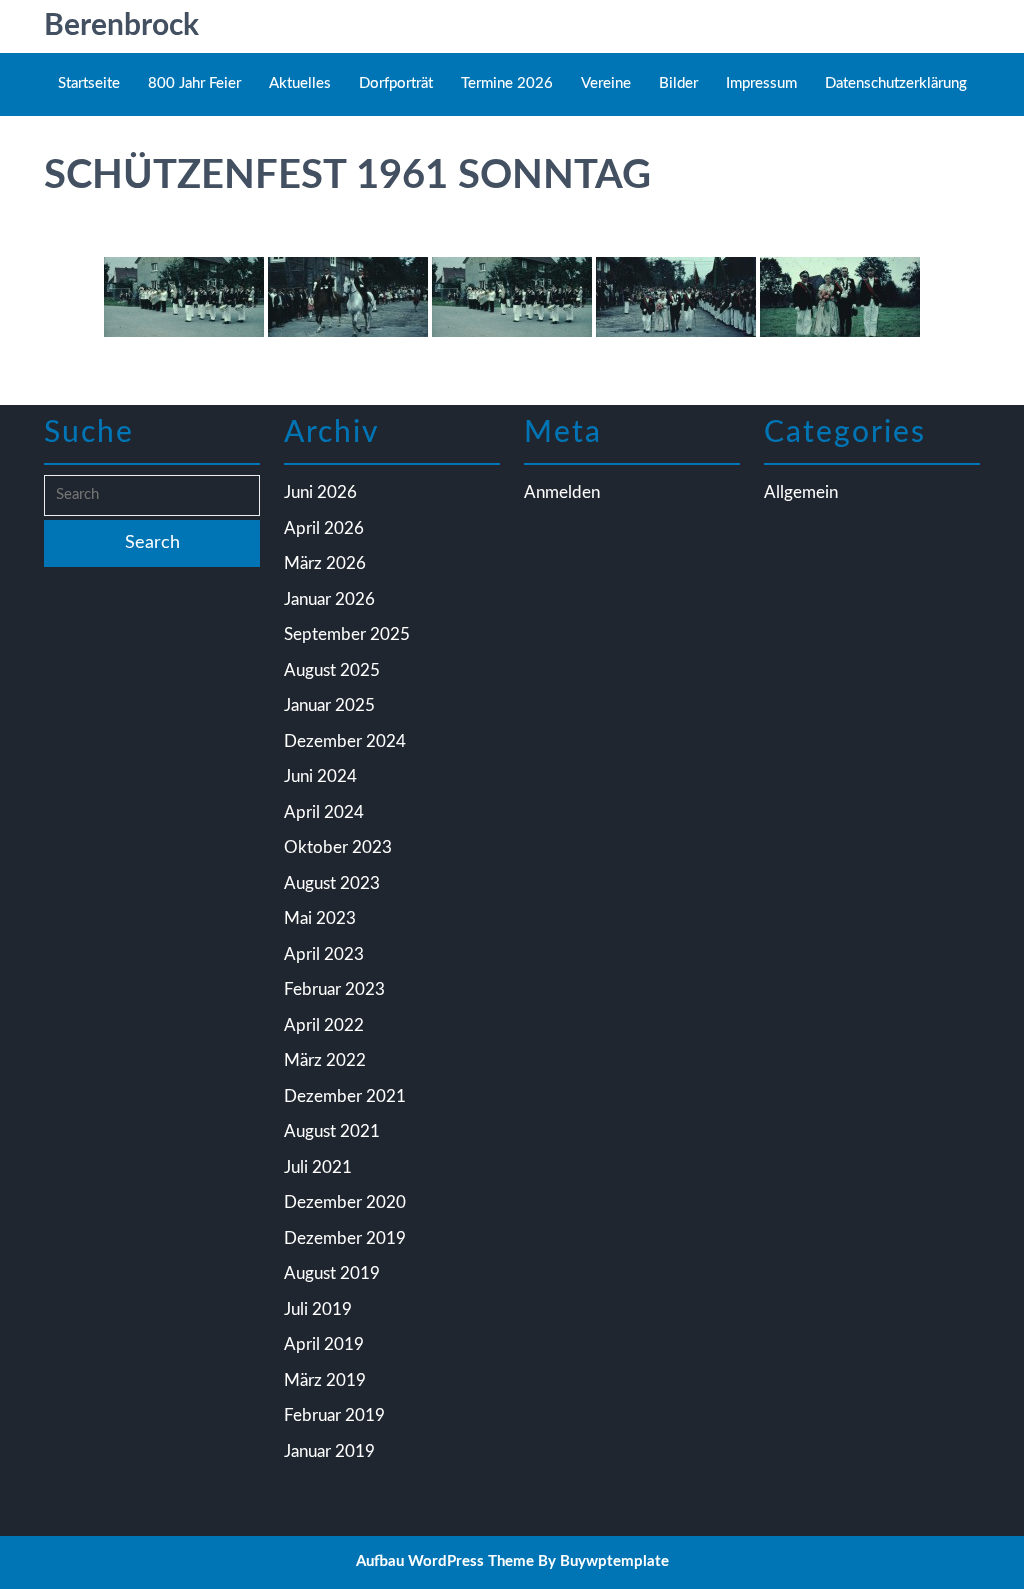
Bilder (678, 83)
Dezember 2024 (345, 741)
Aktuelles (300, 83)
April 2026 (324, 528)
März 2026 (325, 563)
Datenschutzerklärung (896, 83)
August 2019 (332, 1273)
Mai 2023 (320, 918)
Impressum (761, 83)
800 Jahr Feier (194, 83)
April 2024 (324, 812)
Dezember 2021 (345, 1096)
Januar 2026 (329, 599)
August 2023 (332, 883)
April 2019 (324, 1344)
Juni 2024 (320, 776)
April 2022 (324, 1025)
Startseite (89, 83)
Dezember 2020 (345, 1202)
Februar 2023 (334, 989)
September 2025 (347, 634)
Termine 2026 (507, 83)
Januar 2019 (329, 1451)
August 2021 (332, 1131)
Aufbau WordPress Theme (445, 1561)
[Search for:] (152, 495)
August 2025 (332, 670)
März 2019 (325, 1380)
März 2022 (325, 1060)
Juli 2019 (318, 1309)
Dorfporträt (396, 83)
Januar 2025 (329, 705)
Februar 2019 (334, 1415)
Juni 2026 (320, 492)
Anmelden (562, 492)
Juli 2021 (318, 1167)
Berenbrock (121, 26)
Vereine (606, 83)
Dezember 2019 (345, 1238)
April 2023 (324, 954)
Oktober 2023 (338, 847)
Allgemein (801, 492)
